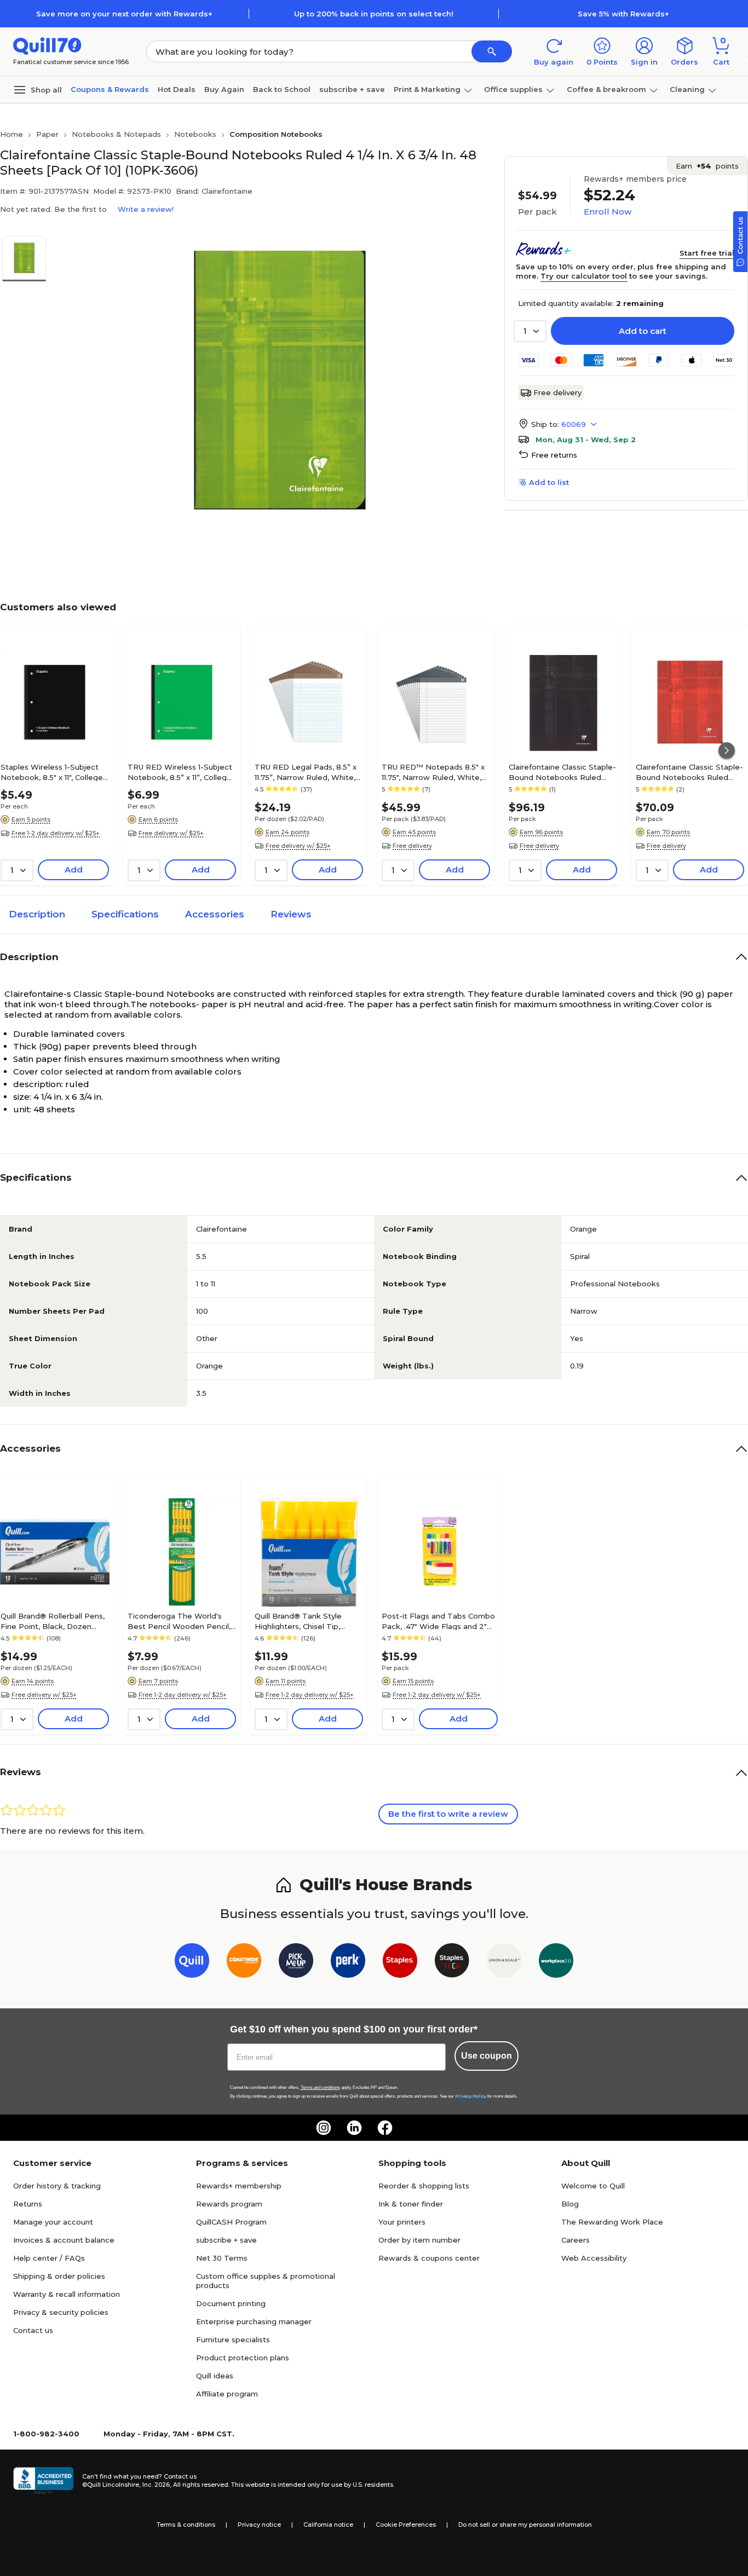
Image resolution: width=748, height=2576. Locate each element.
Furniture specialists (233, 2340)
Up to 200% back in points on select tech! (374, 14)
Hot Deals (177, 89)
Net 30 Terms (222, 2258)
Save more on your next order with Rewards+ (124, 14)
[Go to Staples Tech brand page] (452, 1963)
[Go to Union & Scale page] (504, 1963)
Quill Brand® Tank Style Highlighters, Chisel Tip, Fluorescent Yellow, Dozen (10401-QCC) (304, 1621)
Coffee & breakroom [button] (606, 89)
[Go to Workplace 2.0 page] (556, 1963)
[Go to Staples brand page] (400, 1963)
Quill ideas (215, 2376)
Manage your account (53, 2222)
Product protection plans (243, 2358)
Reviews (291, 914)
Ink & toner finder (411, 2204)
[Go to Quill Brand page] (192, 1963)
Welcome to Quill (593, 2186)
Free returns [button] (554, 455)
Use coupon (487, 2056)
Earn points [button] (707, 166)
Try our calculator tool (584, 276)
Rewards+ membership (239, 2186)
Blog (570, 2204)
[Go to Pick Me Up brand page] (296, 1963)
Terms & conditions (186, 2525)
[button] (492, 51)
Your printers (402, 2222)
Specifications (125, 914)
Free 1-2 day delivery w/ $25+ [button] (56, 833)
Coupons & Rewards (110, 89)
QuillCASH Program (231, 2222)
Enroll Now (608, 212)
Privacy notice (259, 2525)
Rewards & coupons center (429, 2258)
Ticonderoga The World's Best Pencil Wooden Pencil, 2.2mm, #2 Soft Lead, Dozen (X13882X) (181, 1621)
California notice (328, 2525)
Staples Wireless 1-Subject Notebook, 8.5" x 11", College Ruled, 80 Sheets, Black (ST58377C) (52, 772)
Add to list (549, 482)
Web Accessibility (594, 2258)
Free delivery (557, 392)
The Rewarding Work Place (612, 2222)
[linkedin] (354, 2128)
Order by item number (419, 2240)
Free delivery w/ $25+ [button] (171, 833)
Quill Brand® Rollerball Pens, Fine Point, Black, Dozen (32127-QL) (53, 1621)
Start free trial (707, 253)
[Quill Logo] (47, 45)
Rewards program (229, 2204)
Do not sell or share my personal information (525, 2525)
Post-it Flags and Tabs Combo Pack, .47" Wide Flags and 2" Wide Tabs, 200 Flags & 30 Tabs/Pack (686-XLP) (438, 1621)
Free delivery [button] (412, 846)
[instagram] (324, 2128)
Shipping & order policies (59, 2276)
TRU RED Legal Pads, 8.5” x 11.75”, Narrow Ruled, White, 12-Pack (306, 772)
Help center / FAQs (49, 2258)
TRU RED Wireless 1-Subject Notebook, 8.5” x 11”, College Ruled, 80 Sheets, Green (180, 772)
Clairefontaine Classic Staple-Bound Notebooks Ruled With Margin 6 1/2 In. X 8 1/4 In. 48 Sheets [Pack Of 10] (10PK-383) (689, 772)
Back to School (282, 89)
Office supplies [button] (513, 89)
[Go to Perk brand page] (348, 1963)
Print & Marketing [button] (427, 89)
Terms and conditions (320, 2087)
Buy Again (224, 89)
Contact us (33, 2330)
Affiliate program (227, 2394)
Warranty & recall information (67, 2294)
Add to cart (643, 331)
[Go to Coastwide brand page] (244, 1963)
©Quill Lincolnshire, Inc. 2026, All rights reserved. (156, 2485)
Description (37, 914)
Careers (576, 2240)
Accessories (215, 914)
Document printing (231, 2303)
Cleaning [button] (687, 89)
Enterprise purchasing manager (254, 2321)
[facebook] (385, 2128)
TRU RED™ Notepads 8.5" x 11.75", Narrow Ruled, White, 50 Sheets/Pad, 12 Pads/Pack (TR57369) (436, 772)
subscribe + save (352, 89)
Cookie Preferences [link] (406, 2525)
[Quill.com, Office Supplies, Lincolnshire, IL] (43, 2481)
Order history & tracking (57, 2186)
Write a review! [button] (146, 209)
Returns (28, 2204)
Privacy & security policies (61, 2312)
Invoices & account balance (64, 2240)
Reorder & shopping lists (424, 2186)
